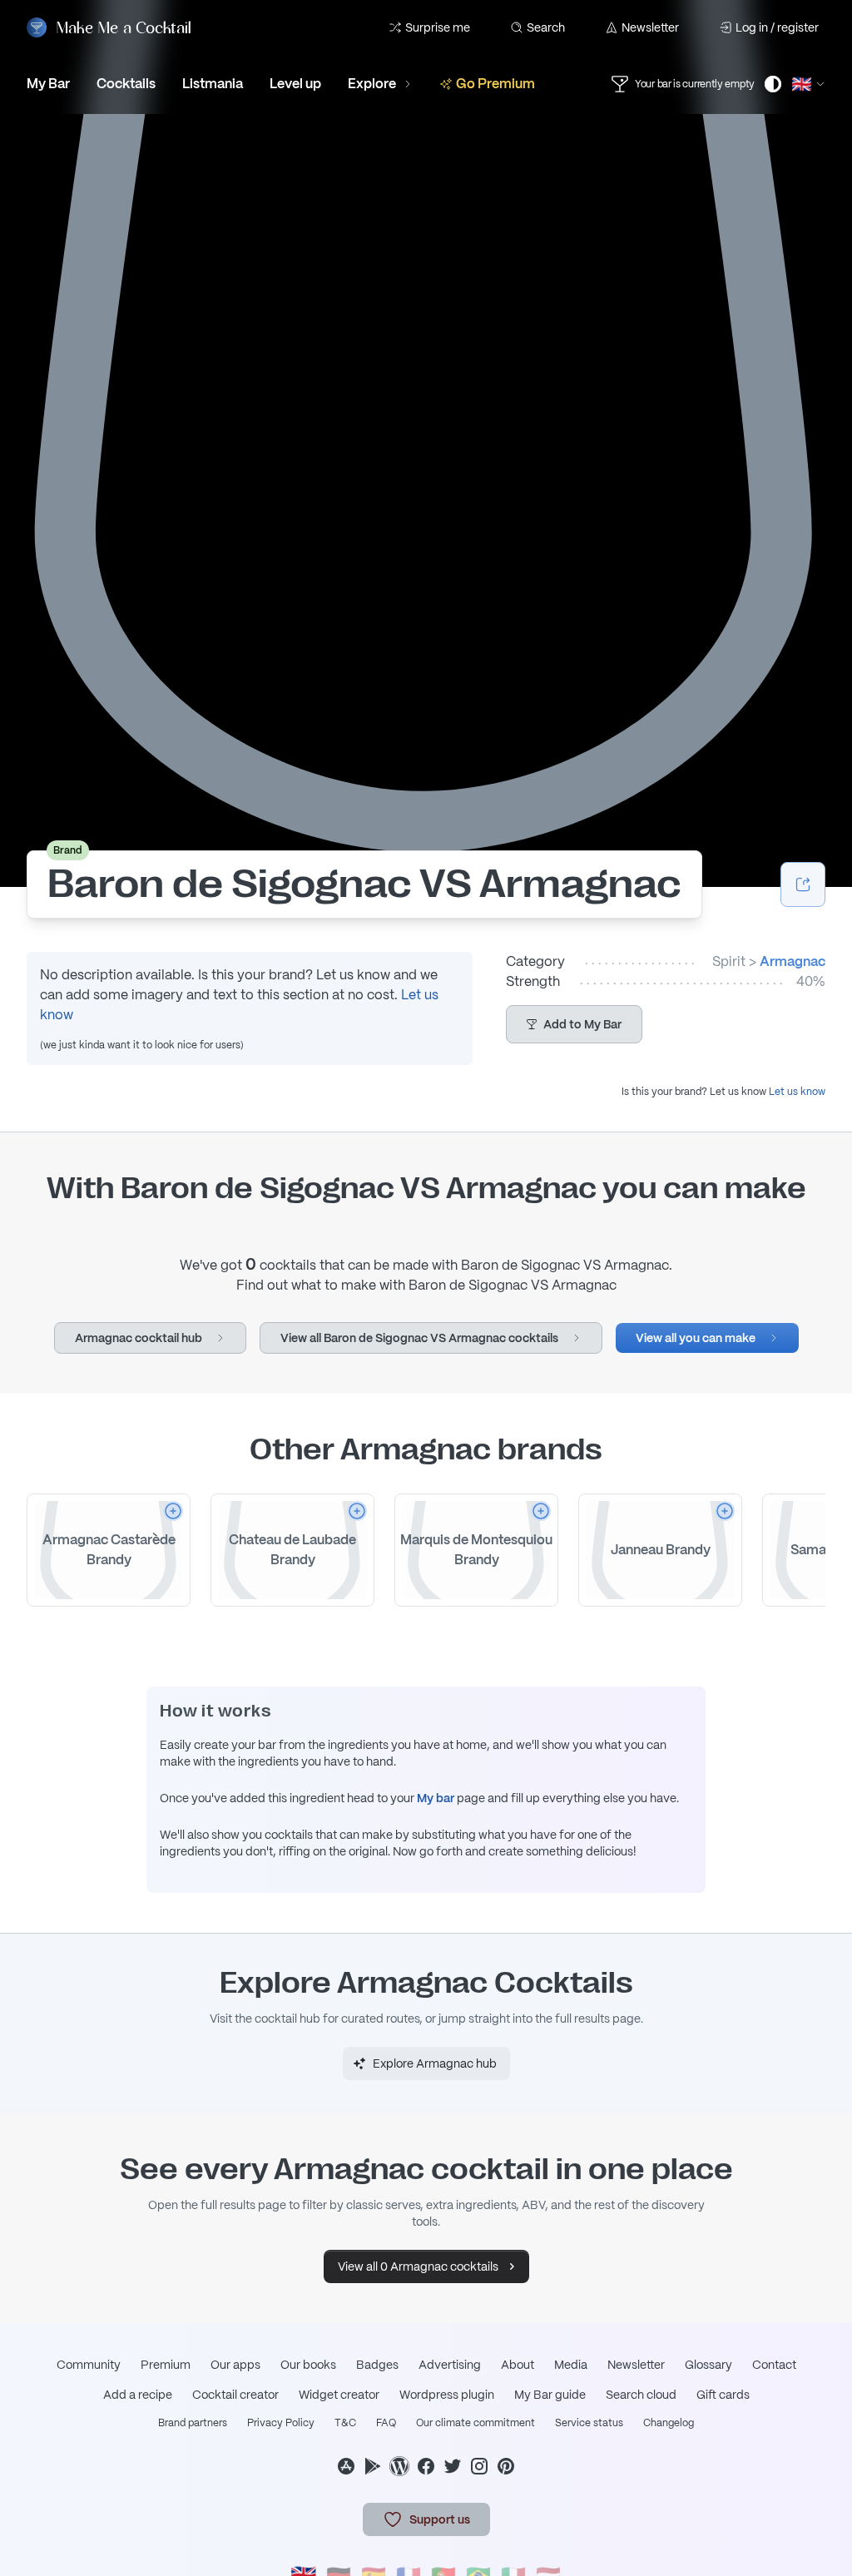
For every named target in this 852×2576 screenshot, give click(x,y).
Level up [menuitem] (295, 84)
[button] (574, 1024)
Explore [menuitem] (372, 84)
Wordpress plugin (447, 2395)
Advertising (450, 2365)
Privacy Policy (281, 2423)
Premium (166, 2365)
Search (546, 27)
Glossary (708, 2365)
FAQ (386, 2423)
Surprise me (438, 27)
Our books (308, 2365)
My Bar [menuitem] (48, 84)
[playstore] (373, 2466)
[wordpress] (399, 2466)
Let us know (797, 1092)
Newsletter (650, 27)
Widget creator (339, 2395)
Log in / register (777, 27)
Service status (589, 2423)
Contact (774, 2365)
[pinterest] (506, 2466)
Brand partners (193, 2423)
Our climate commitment (476, 2423)
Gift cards (723, 2395)
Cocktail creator (235, 2395)
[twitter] (453, 2466)
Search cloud (641, 2395)
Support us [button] (440, 2519)
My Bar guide (550, 2395)
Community (89, 2365)
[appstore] (346, 2466)
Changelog (669, 2423)
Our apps (235, 2365)
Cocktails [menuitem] (126, 84)
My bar (436, 1798)
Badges (377, 2365)
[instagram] (479, 2466)
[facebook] (426, 2466)
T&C (345, 2423)
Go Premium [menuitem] (495, 84)
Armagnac (793, 961)
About (518, 2365)
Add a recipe (138, 2395)
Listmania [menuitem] (213, 84)
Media (571, 2365)
